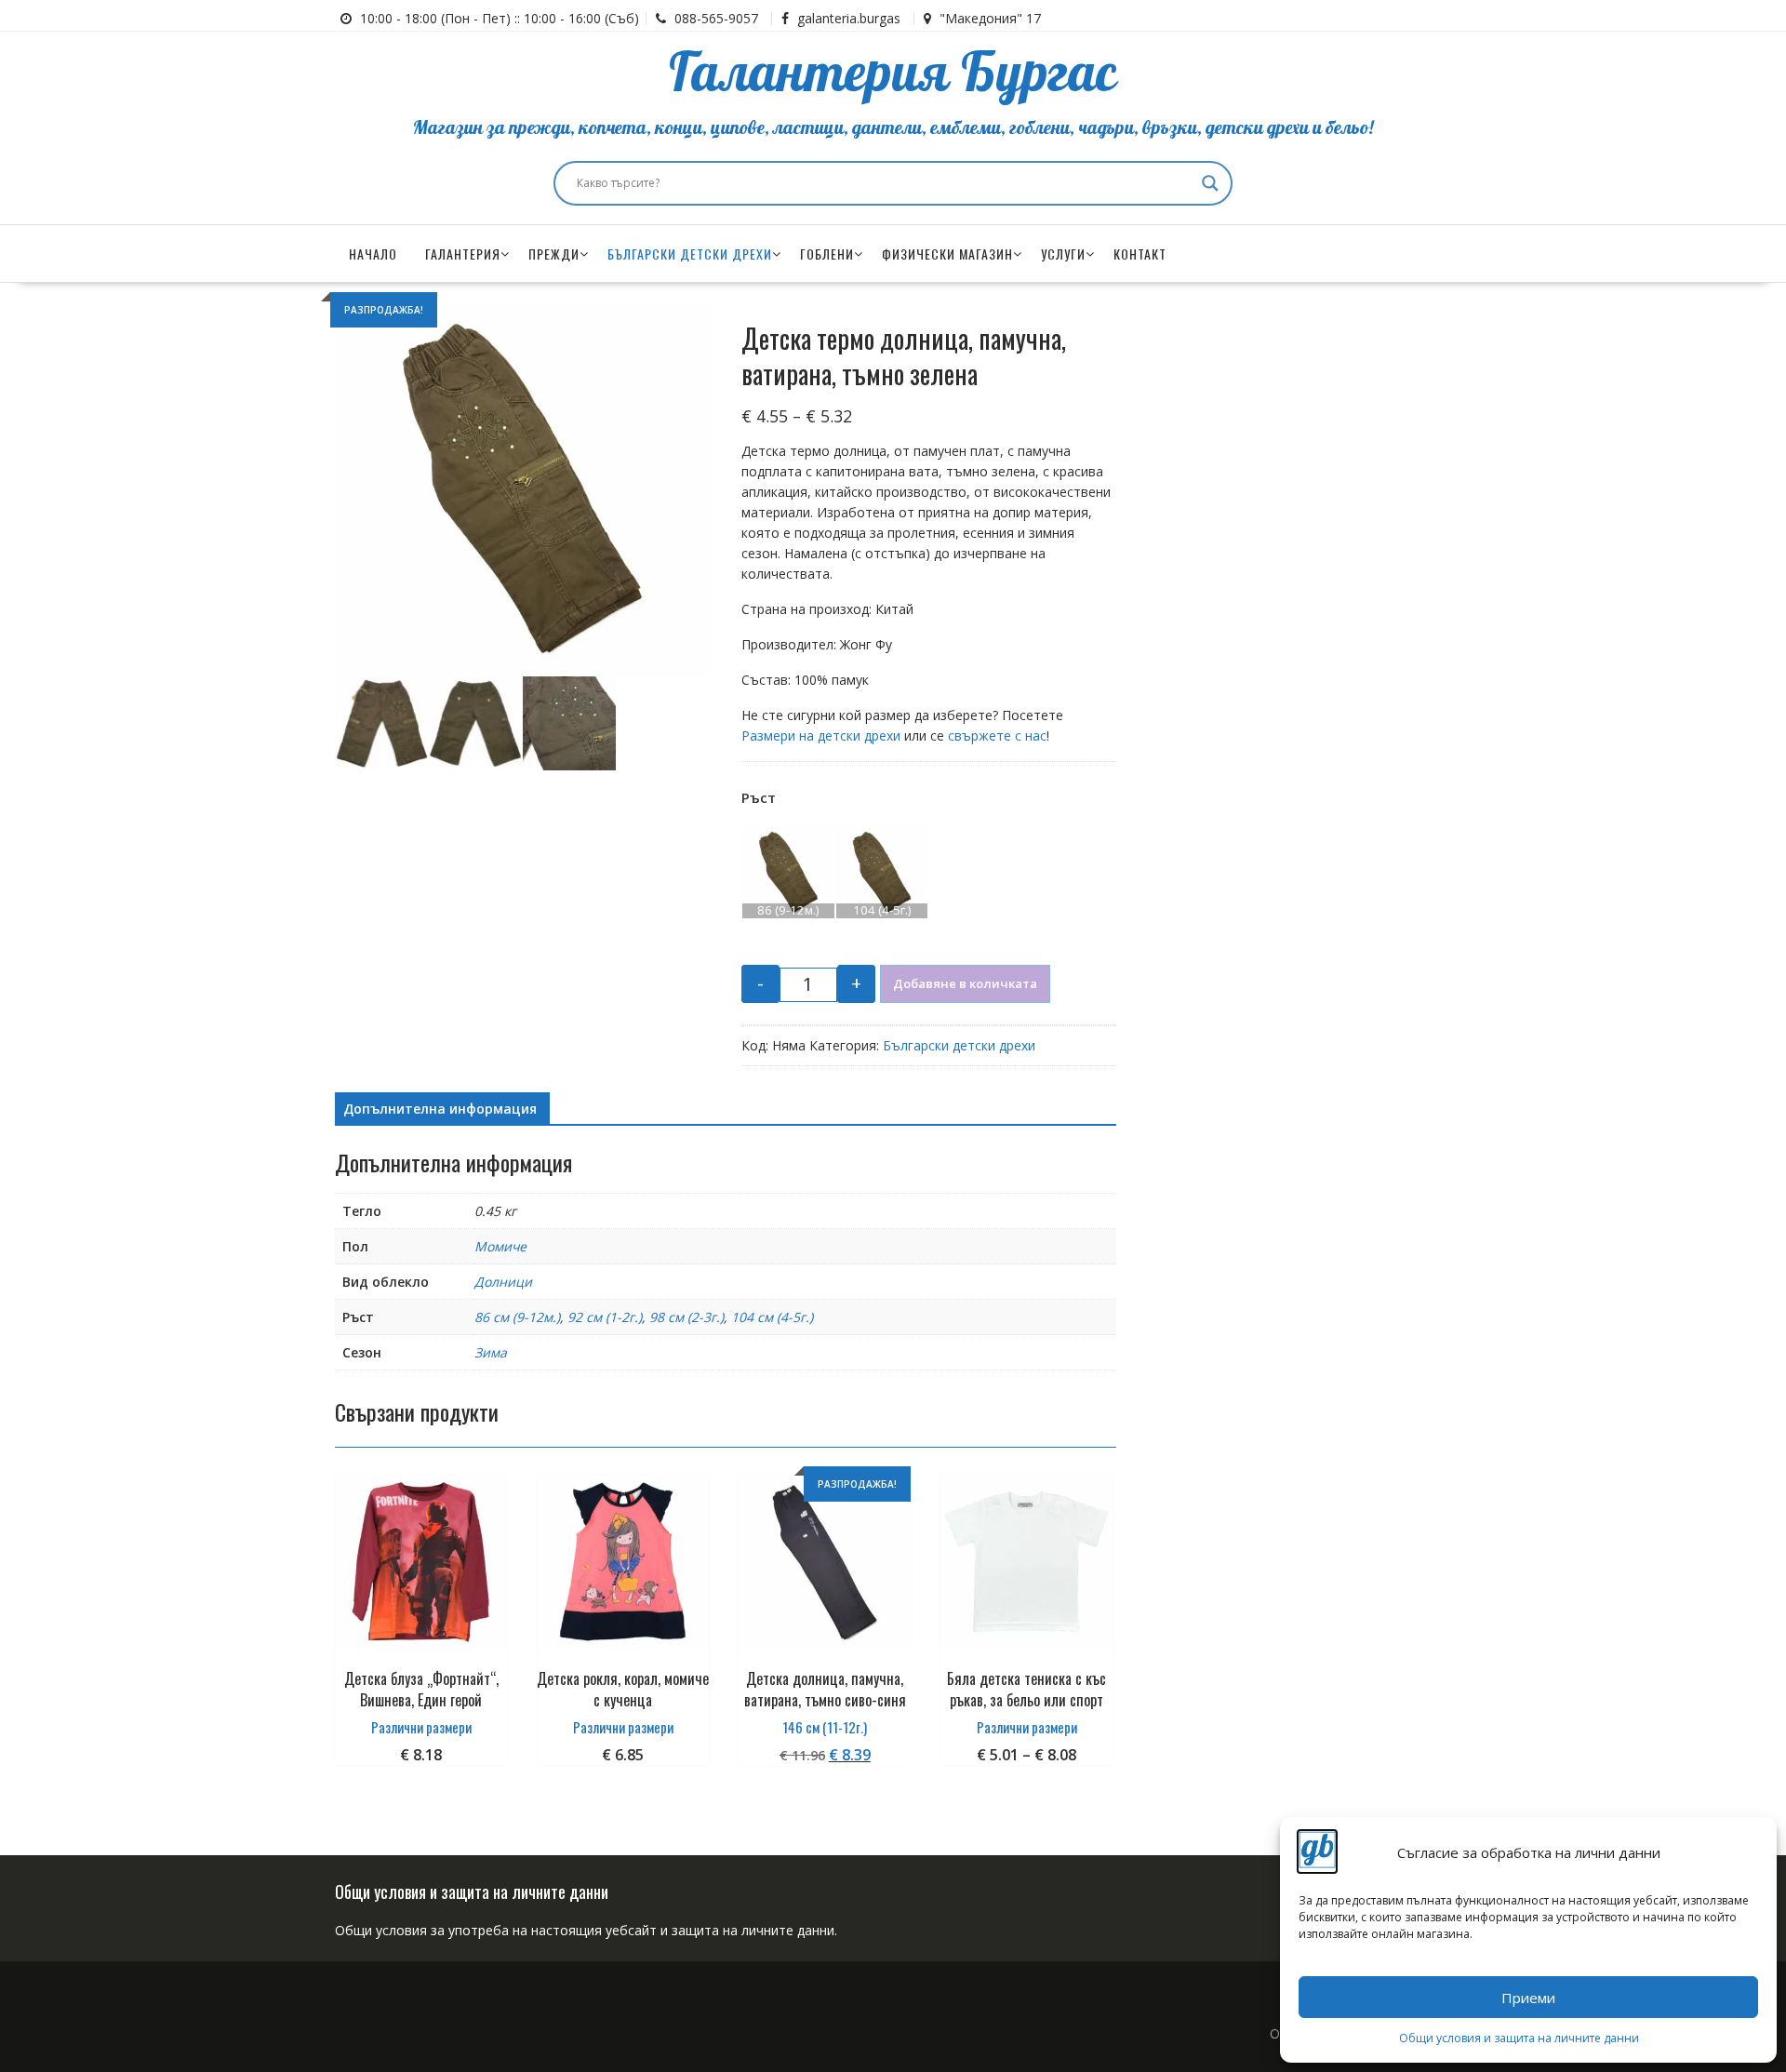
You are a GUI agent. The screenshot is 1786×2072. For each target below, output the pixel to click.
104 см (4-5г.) (772, 1317)
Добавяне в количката (965, 983)
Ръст (759, 797)
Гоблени (827, 254)
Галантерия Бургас (893, 74)
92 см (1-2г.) (605, 1317)
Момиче (500, 1246)
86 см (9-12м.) (517, 1317)
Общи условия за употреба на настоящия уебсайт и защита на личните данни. (586, 1930)
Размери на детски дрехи (821, 735)
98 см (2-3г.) (686, 1317)
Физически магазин (947, 254)
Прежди (554, 254)
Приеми (1528, 1998)
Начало (373, 254)
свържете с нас (997, 735)
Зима (491, 1352)
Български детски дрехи (690, 254)
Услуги (1063, 254)
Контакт (1140, 254)
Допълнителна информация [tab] (440, 1109)
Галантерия (463, 254)
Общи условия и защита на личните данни (1519, 2038)
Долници (503, 1282)
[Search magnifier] (1210, 183)
